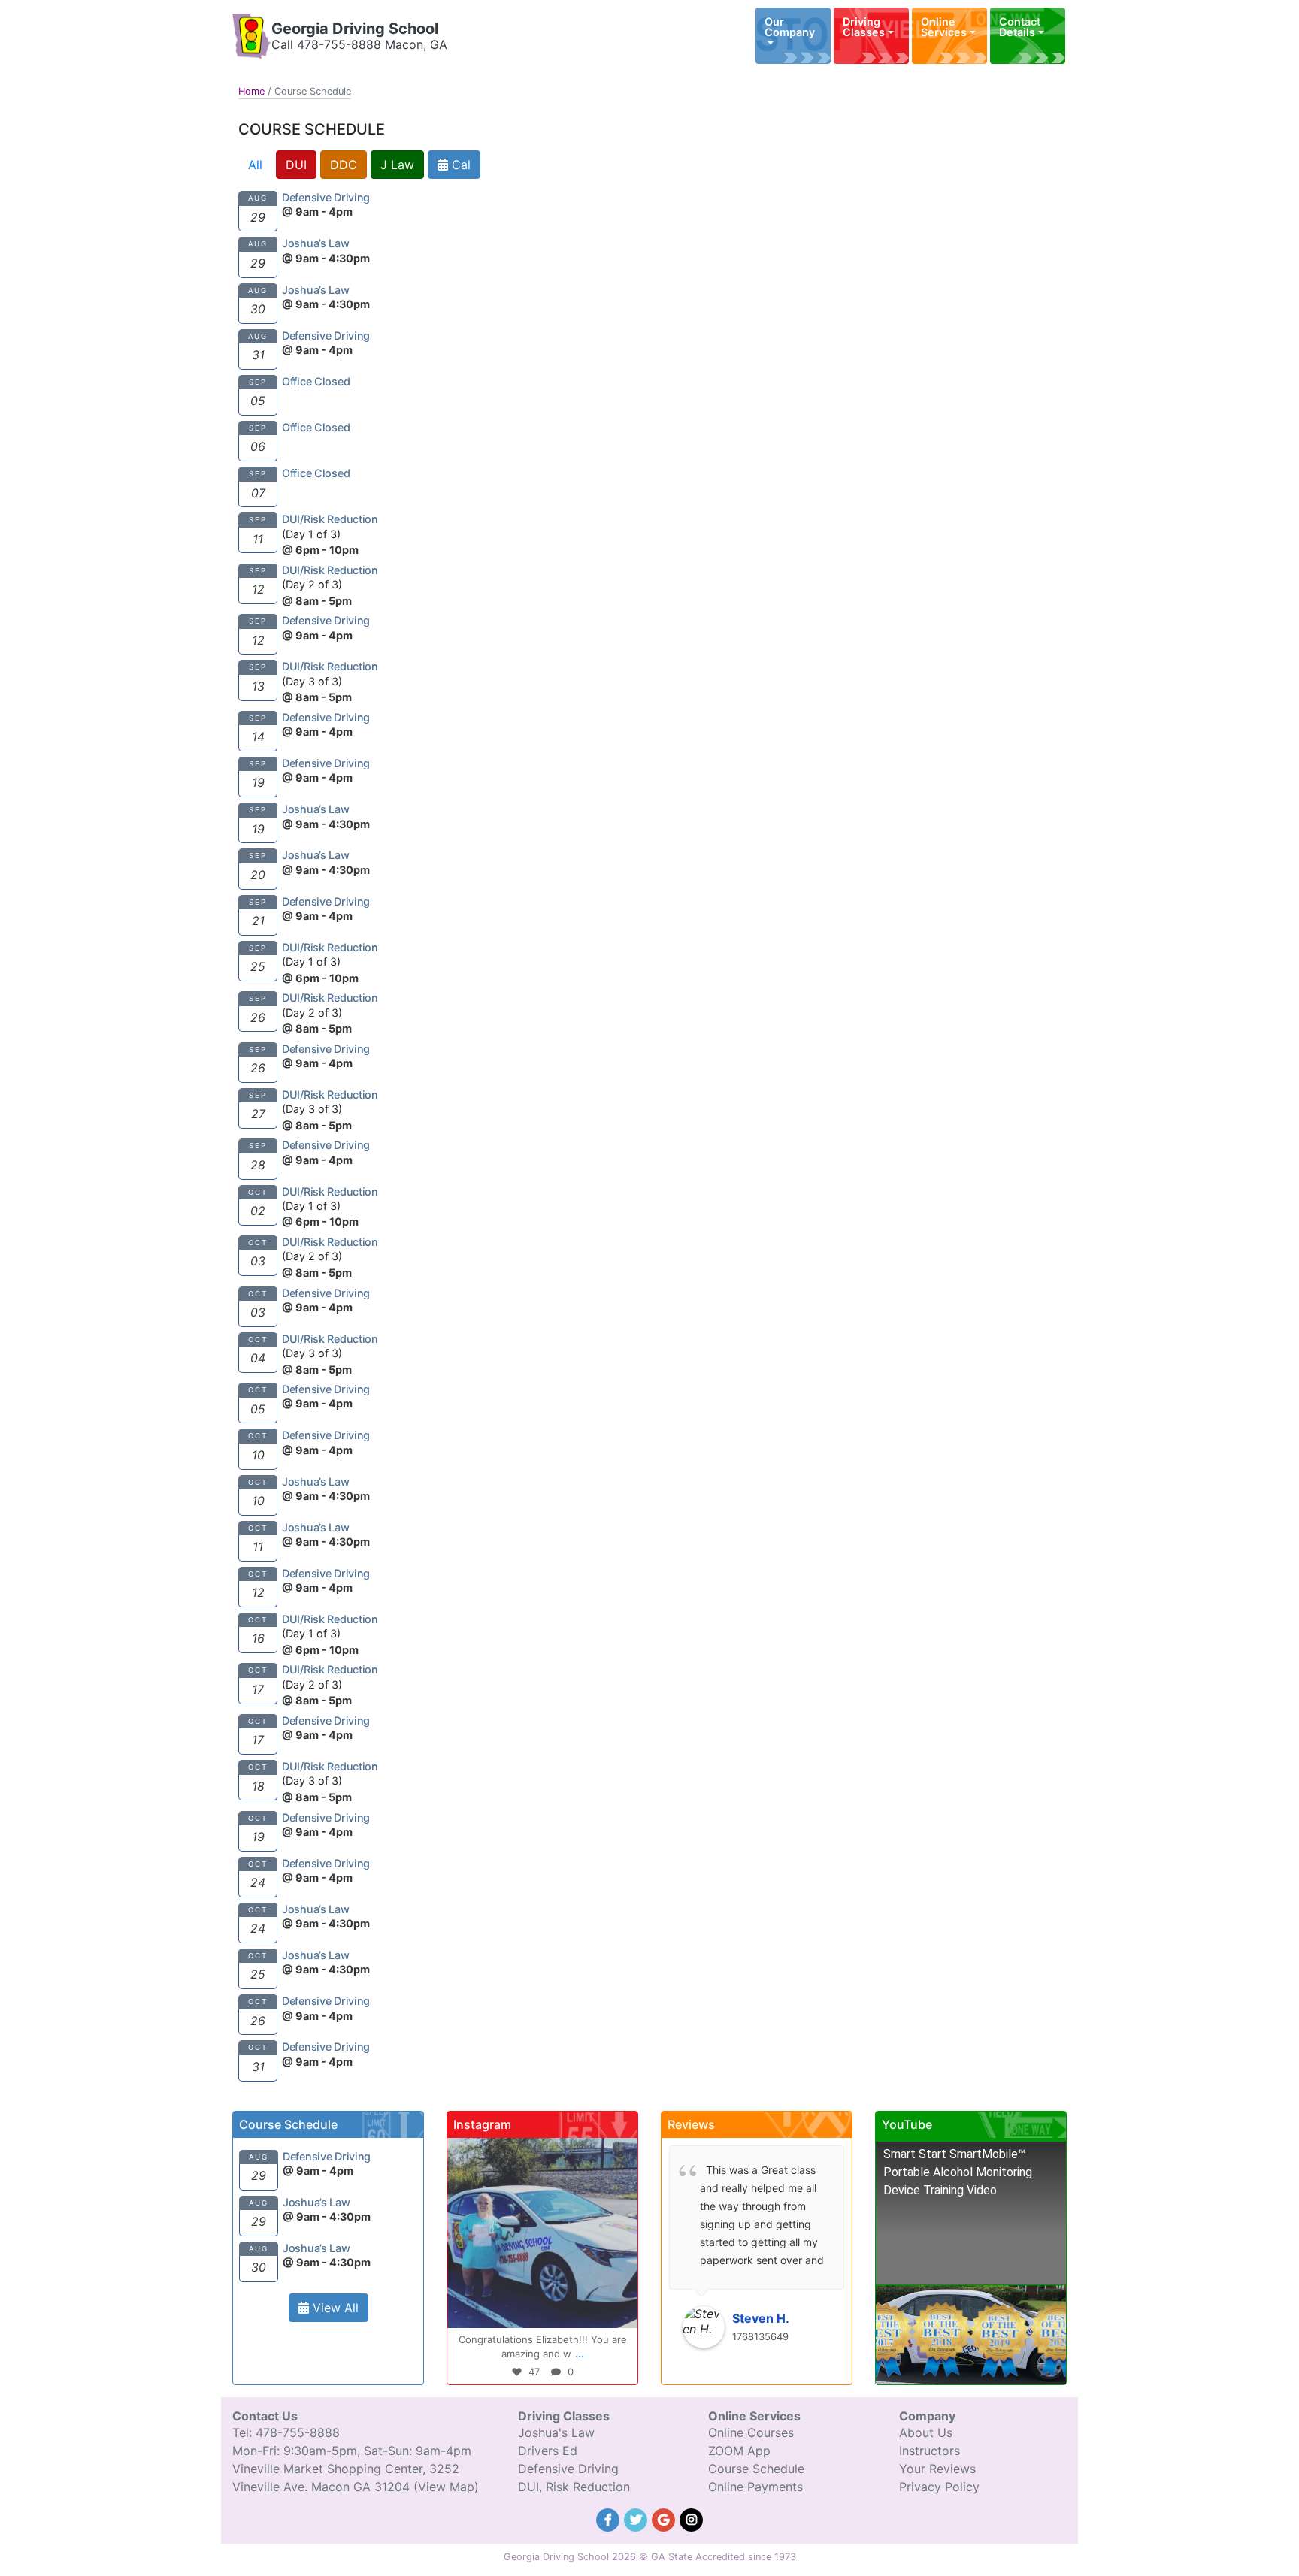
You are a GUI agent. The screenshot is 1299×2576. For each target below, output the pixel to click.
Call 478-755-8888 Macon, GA (359, 44)
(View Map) (446, 2487)
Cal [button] (459, 165)
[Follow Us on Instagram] (692, 2518)
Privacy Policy (939, 2487)
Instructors (930, 2451)
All (255, 165)
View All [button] (334, 2308)
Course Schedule (756, 2469)
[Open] (542, 2233)
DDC (344, 165)
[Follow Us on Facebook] (610, 2518)
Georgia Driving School (355, 29)
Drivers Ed (548, 2451)
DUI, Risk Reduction (574, 2487)
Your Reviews (937, 2469)
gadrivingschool (540, 2151)
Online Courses (751, 2432)
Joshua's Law (556, 2432)
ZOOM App (739, 2451)
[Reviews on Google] (666, 2518)
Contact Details (1020, 27)
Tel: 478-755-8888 (286, 2432)
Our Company (790, 27)
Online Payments (755, 2487)
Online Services (944, 27)
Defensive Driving (568, 2469)
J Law (397, 165)
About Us (926, 2432)
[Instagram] (619, 2310)
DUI (296, 165)
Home (251, 91)
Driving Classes (864, 27)
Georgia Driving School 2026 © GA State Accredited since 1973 (650, 2557)
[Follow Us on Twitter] (638, 2518)
